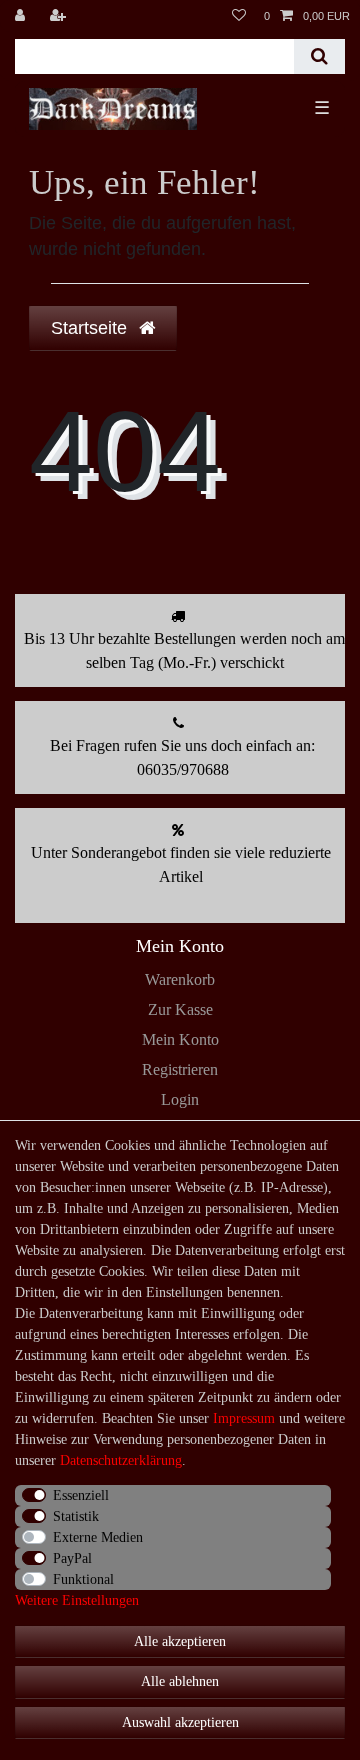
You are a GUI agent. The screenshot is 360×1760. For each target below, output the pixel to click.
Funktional (83, 1579)
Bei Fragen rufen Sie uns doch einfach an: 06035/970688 (182, 757)
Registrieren (180, 1069)
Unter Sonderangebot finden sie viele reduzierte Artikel (181, 864)
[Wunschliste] (239, 16)
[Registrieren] (60, 16)
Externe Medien (98, 1537)
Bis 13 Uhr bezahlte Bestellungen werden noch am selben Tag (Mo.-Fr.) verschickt (184, 650)
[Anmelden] (22, 16)
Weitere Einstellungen (77, 1600)
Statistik (76, 1516)
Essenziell (81, 1495)
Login (180, 1099)
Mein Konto (180, 1039)
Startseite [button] (91, 328)
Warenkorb (180, 979)
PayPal (72, 1558)
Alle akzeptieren (180, 1641)
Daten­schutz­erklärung (121, 1460)
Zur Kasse (180, 1009)
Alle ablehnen (180, 1681)
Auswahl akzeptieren (180, 1722)
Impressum (244, 1418)
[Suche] (319, 56)
